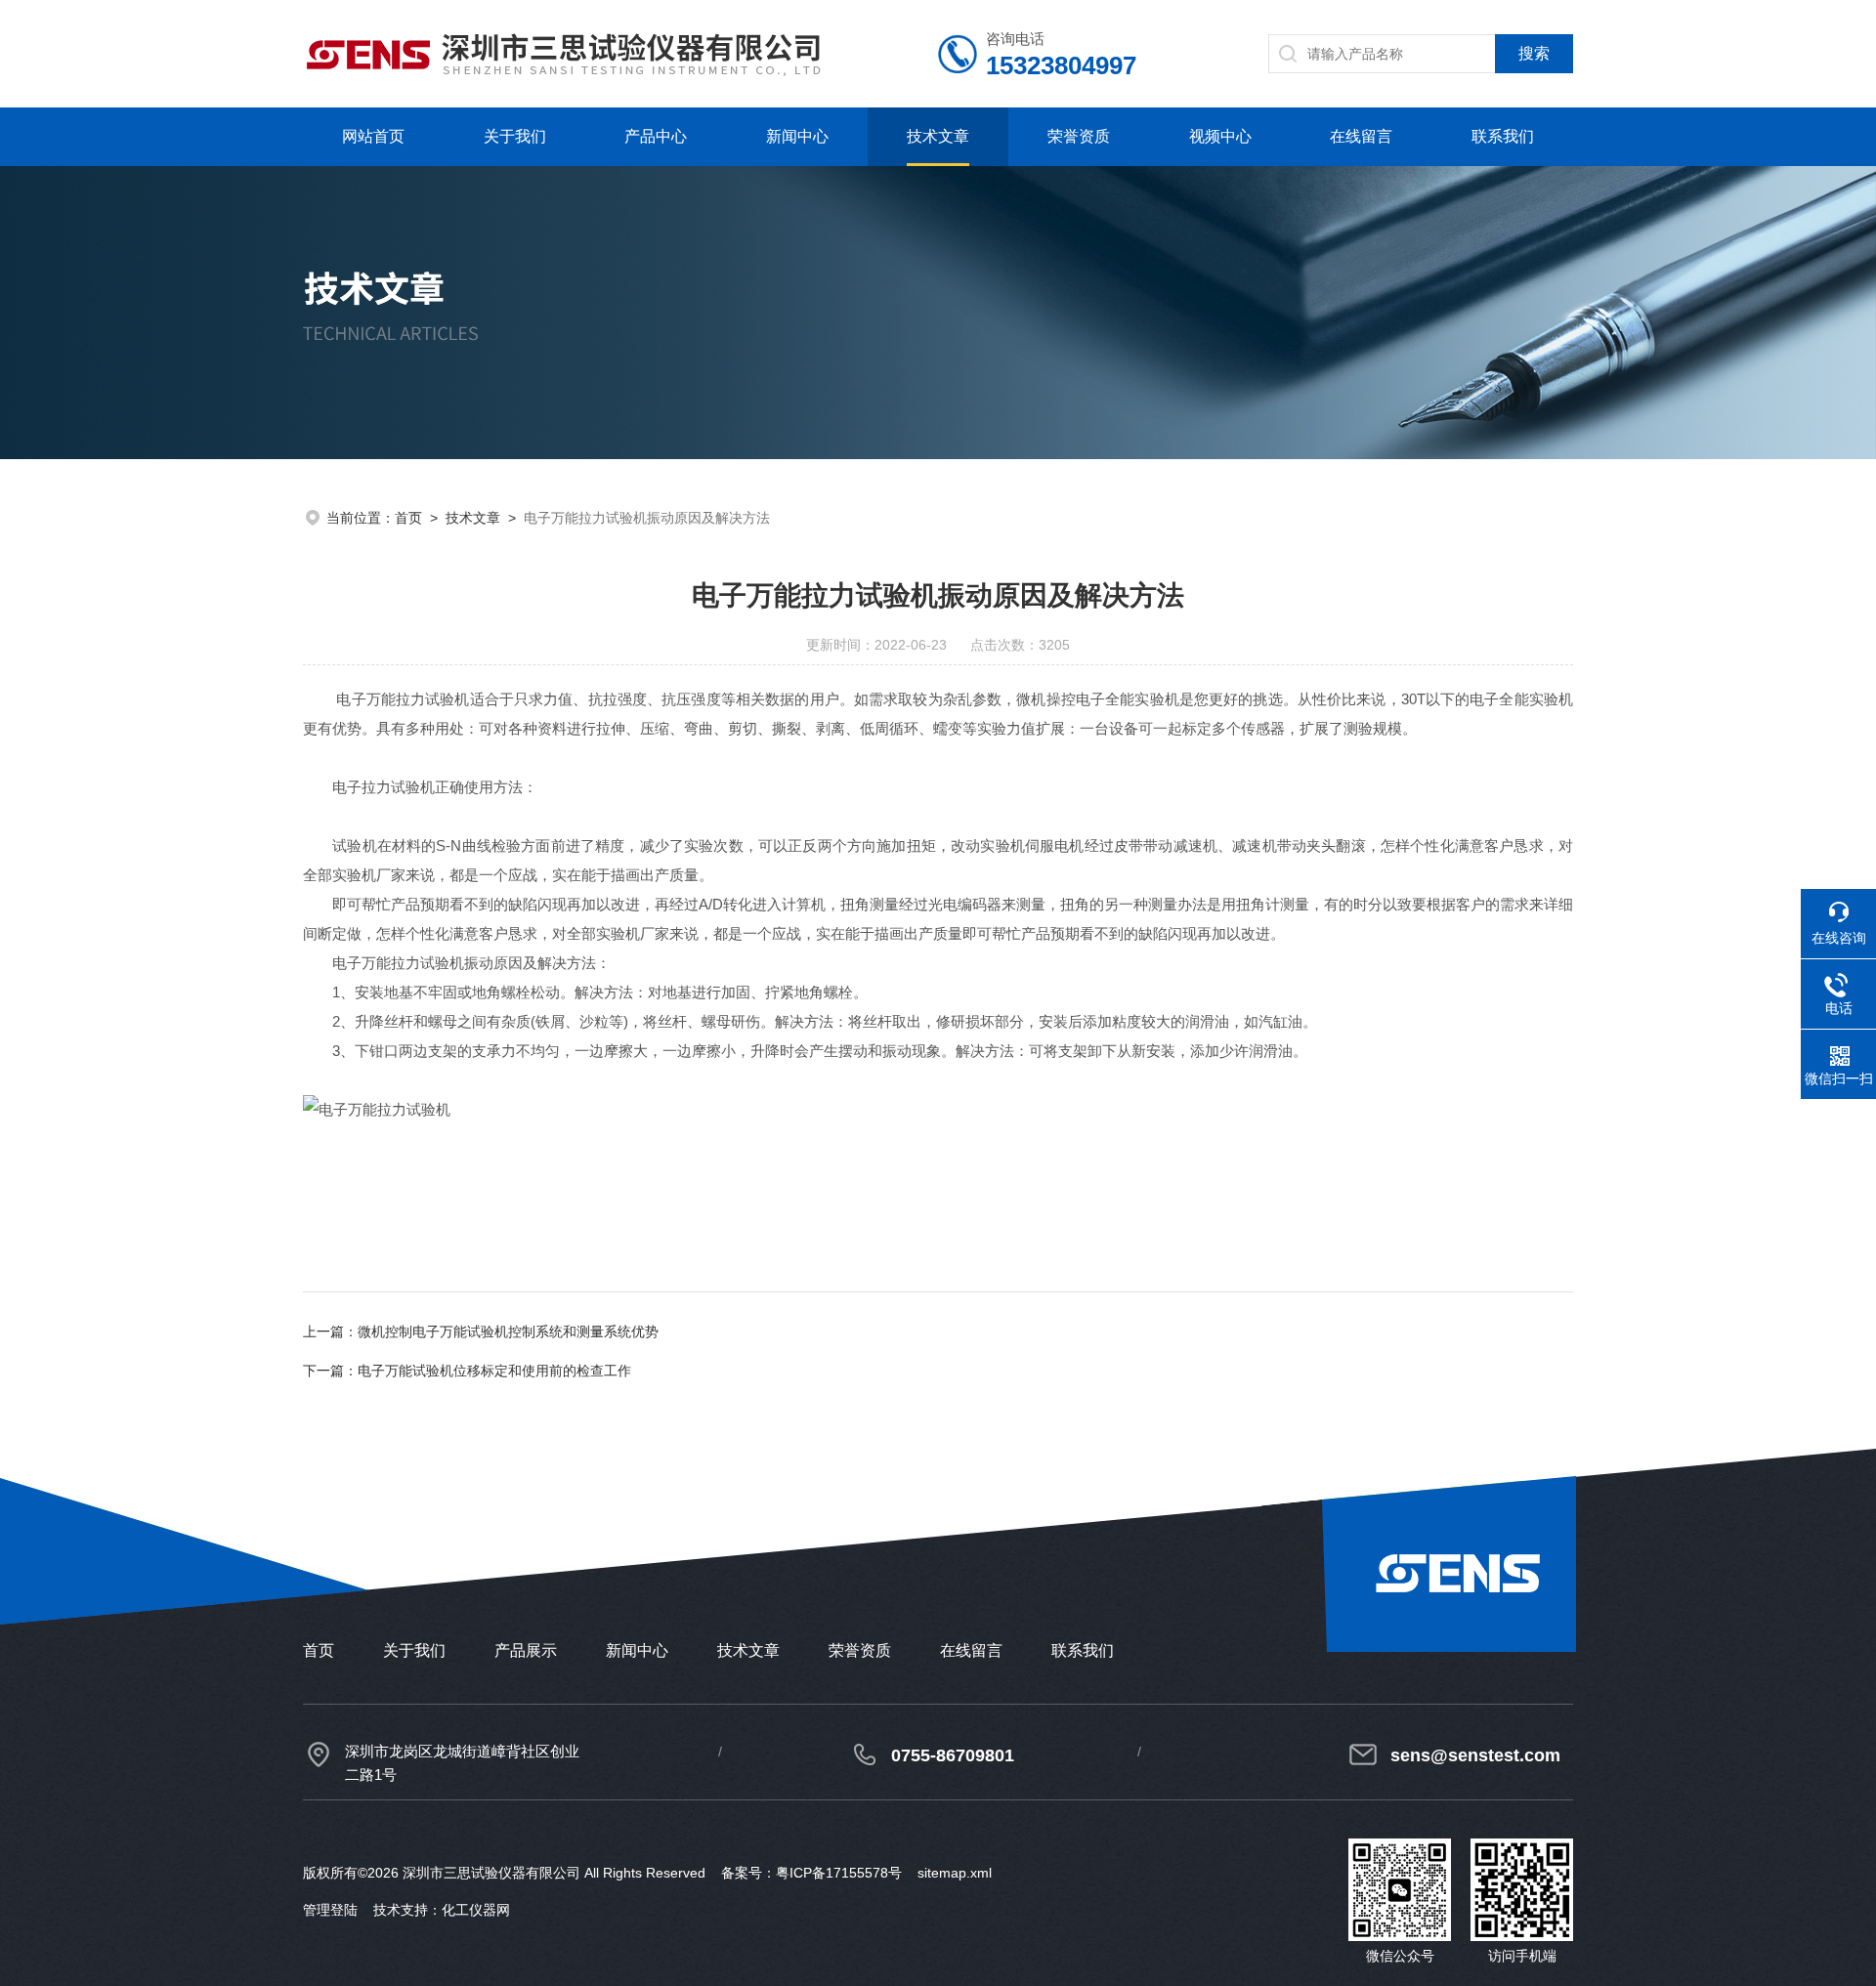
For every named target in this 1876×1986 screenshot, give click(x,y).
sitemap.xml (955, 1873)
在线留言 (1361, 136)
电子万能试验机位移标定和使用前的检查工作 (494, 1371)
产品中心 (656, 136)
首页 (408, 518)
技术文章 (938, 136)
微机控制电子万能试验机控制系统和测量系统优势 (508, 1331)
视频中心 (1220, 136)
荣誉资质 (1079, 136)
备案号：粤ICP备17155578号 (811, 1873)
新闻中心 (797, 136)
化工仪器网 (476, 1910)
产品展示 (526, 1650)
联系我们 (1503, 136)
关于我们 (515, 136)
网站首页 (373, 136)
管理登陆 (330, 1910)
